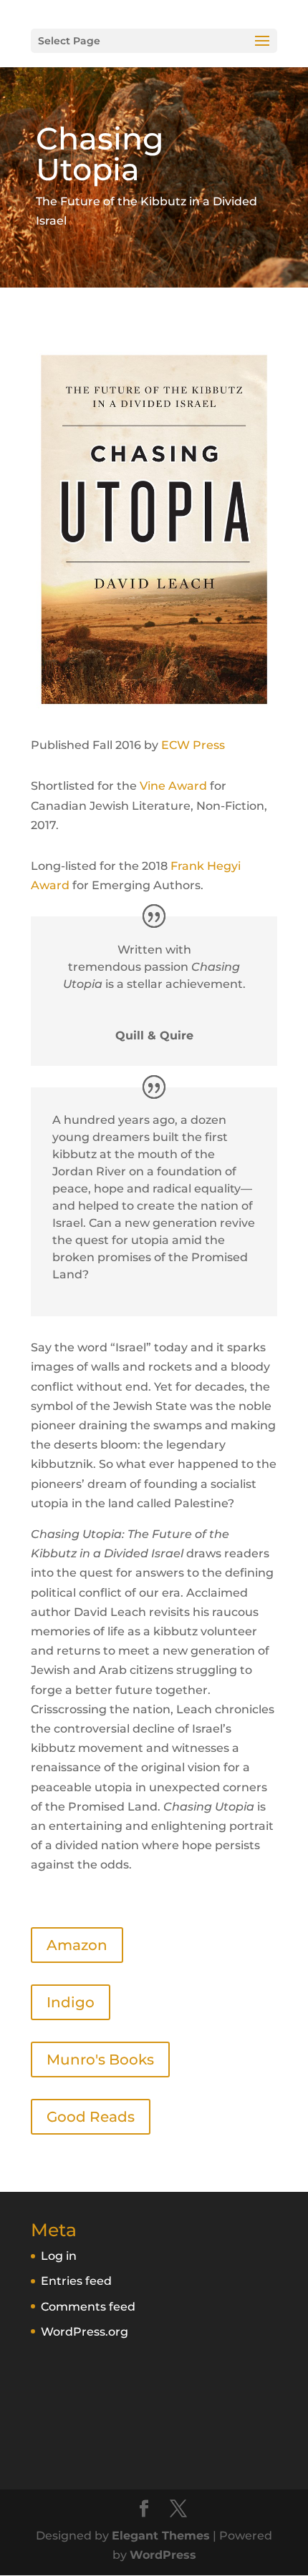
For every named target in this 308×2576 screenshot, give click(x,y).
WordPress (163, 2555)
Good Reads (91, 2117)
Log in (59, 2256)
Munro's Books (100, 2060)
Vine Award (173, 786)
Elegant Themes (161, 2536)
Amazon (77, 1945)
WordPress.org (85, 2332)
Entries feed (76, 2281)
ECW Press (193, 745)
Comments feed (88, 2307)
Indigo (71, 2002)
